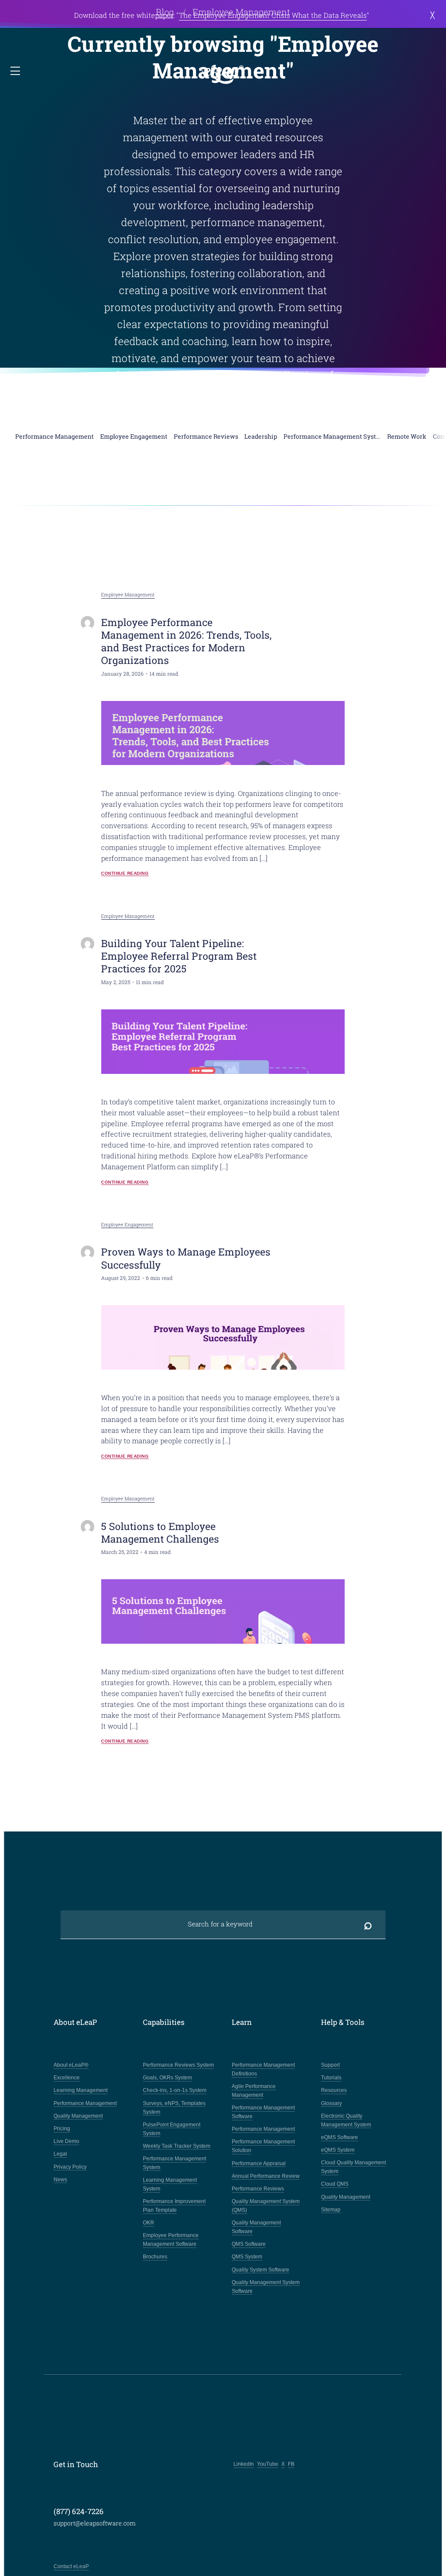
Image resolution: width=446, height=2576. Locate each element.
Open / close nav (16, 71)
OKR (149, 2223)
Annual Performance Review (266, 2176)
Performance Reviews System (178, 2065)
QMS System (247, 2257)
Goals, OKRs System (167, 2078)
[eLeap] (223, 75)
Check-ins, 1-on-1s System (175, 2090)
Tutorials (331, 2078)
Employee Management (128, 595)
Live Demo (66, 2141)
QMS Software (249, 2244)
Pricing (62, 2129)
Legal (60, 2154)
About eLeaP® (71, 2065)
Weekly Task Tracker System (177, 2146)
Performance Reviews (258, 2189)
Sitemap (331, 2210)
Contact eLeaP (71, 2566)
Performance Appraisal (259, 2163)
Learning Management (81, 2090)
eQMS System (338, 2150)
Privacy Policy (70, 2167)
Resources (334, 2090)
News (60, 2180)
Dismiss (430, 15)
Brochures (155, 2257)
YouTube (268, 2464)
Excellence (67, 2078)
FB (291, 2464)
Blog (165, 12)
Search (368, 1924)
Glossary (331, 2103)
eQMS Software (340, 2137)
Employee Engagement (127, 1225)
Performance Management (85, 2103)
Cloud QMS (335, 2184)
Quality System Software (260, 2270)
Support (330, 2065)
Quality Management (78, 2116)
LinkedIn (244, 2464)
